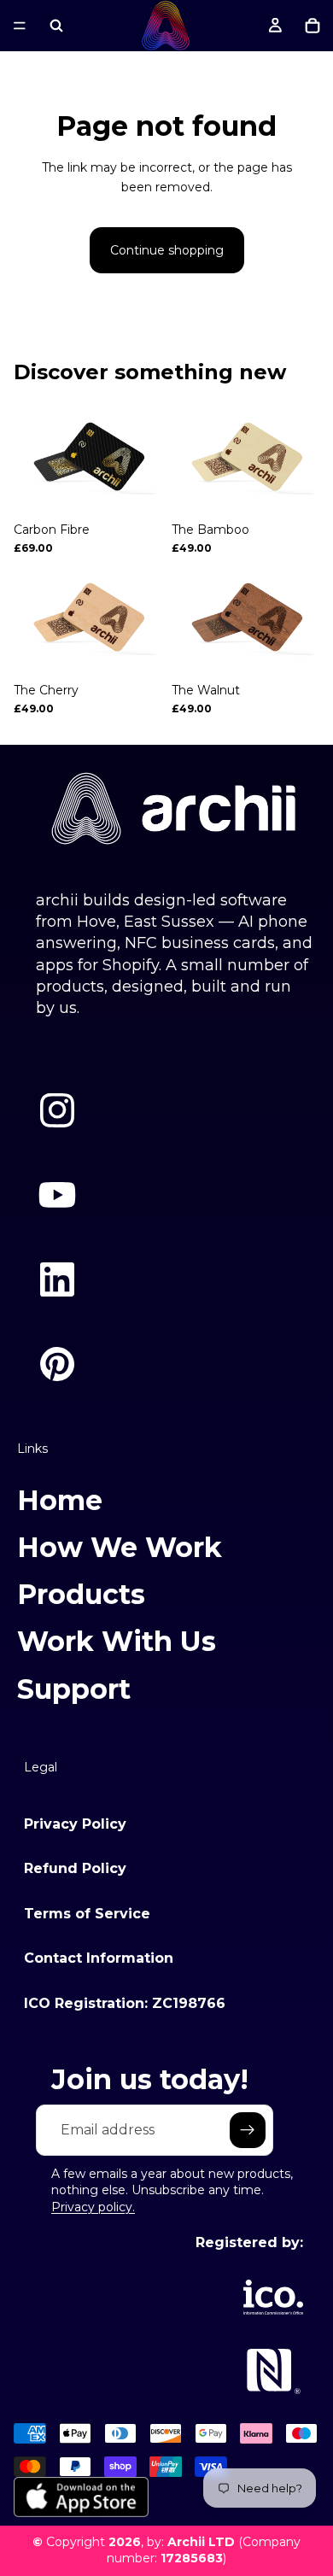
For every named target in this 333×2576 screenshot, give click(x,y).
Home (60, 1500)
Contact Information (99, 1958)
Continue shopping (167, 250)
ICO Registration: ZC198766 (125, 2003)
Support (74, 1689)
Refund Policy (75, 1868)
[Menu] (20, 26)
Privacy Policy (75, 1824)
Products (81, 1594)
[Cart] (313, 26)
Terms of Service (87, 1914)
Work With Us (117, 1641)
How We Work (120, 1547)
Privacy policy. (93, 2207)
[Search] (56, 26)
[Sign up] (248, 2130)
